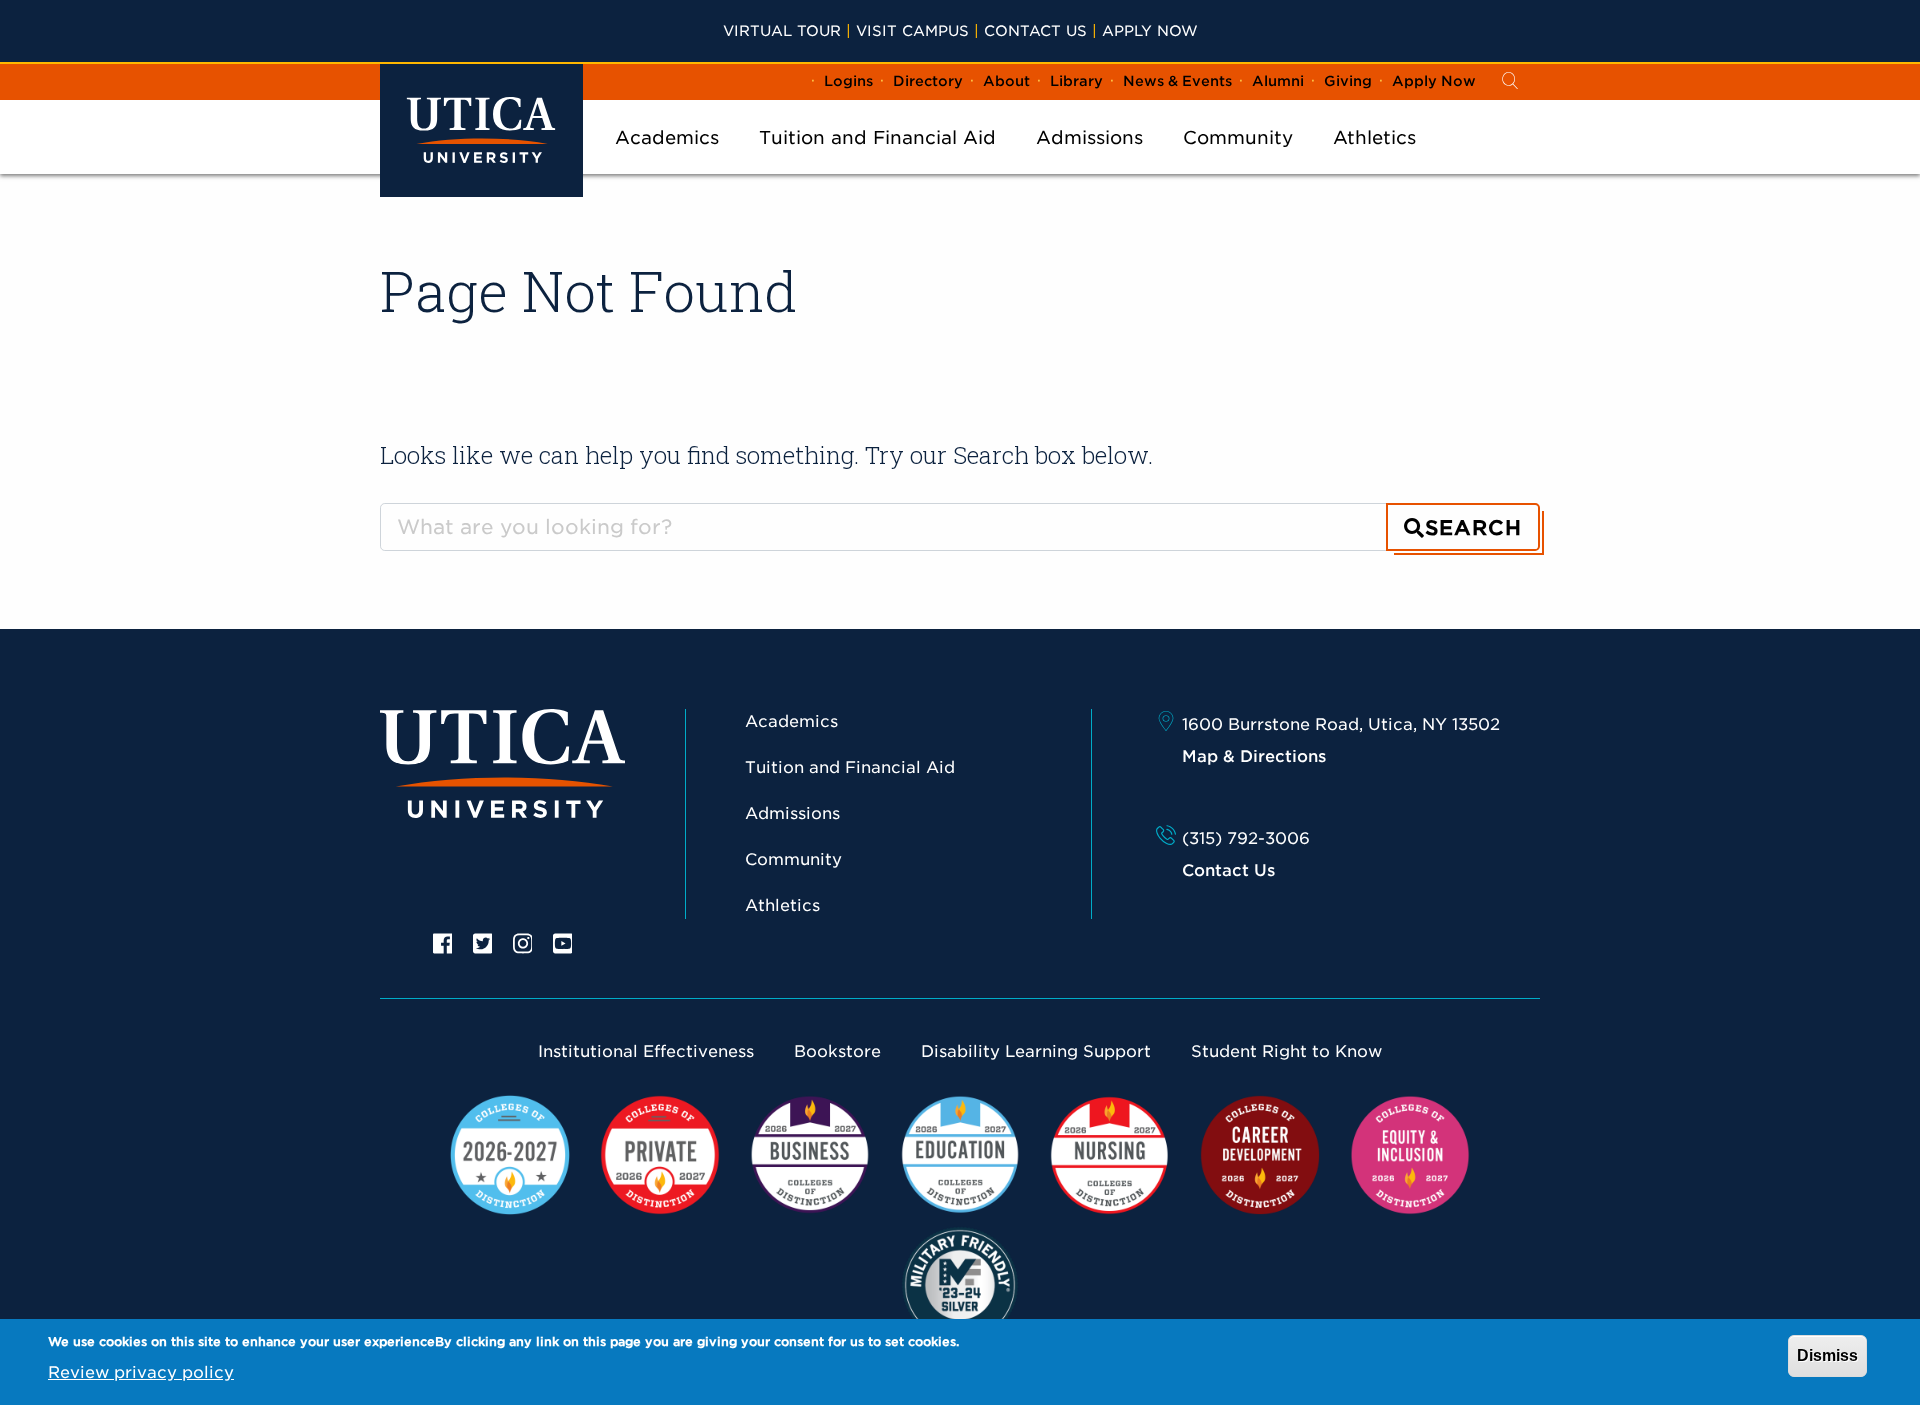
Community (1238, 137)
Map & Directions (1254, 756)
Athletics (1374, 137)
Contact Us (1035, 30)
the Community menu (1238, 164)
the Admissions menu (1090, 164)
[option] (443, 942)
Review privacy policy (141, 1372)
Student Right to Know (1286, 1051)
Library (1076, 81)
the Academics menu (667, 164)
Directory (928, 81)
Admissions (1089, 137)
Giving (1348, 81)
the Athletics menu (1375, 164)
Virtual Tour (782, 30)
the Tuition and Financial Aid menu (878, 164)
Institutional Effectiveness (646, 1051)
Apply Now (1150, 30)
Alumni (1278, 81)
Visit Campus (912, 30)
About (1006, 81)
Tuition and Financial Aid (877, 137)
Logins (848, 81)
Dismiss (1827, 1355)
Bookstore (837, 1051)
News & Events (1177, 81)
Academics (667, 137)
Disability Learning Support (1036, 1051)
